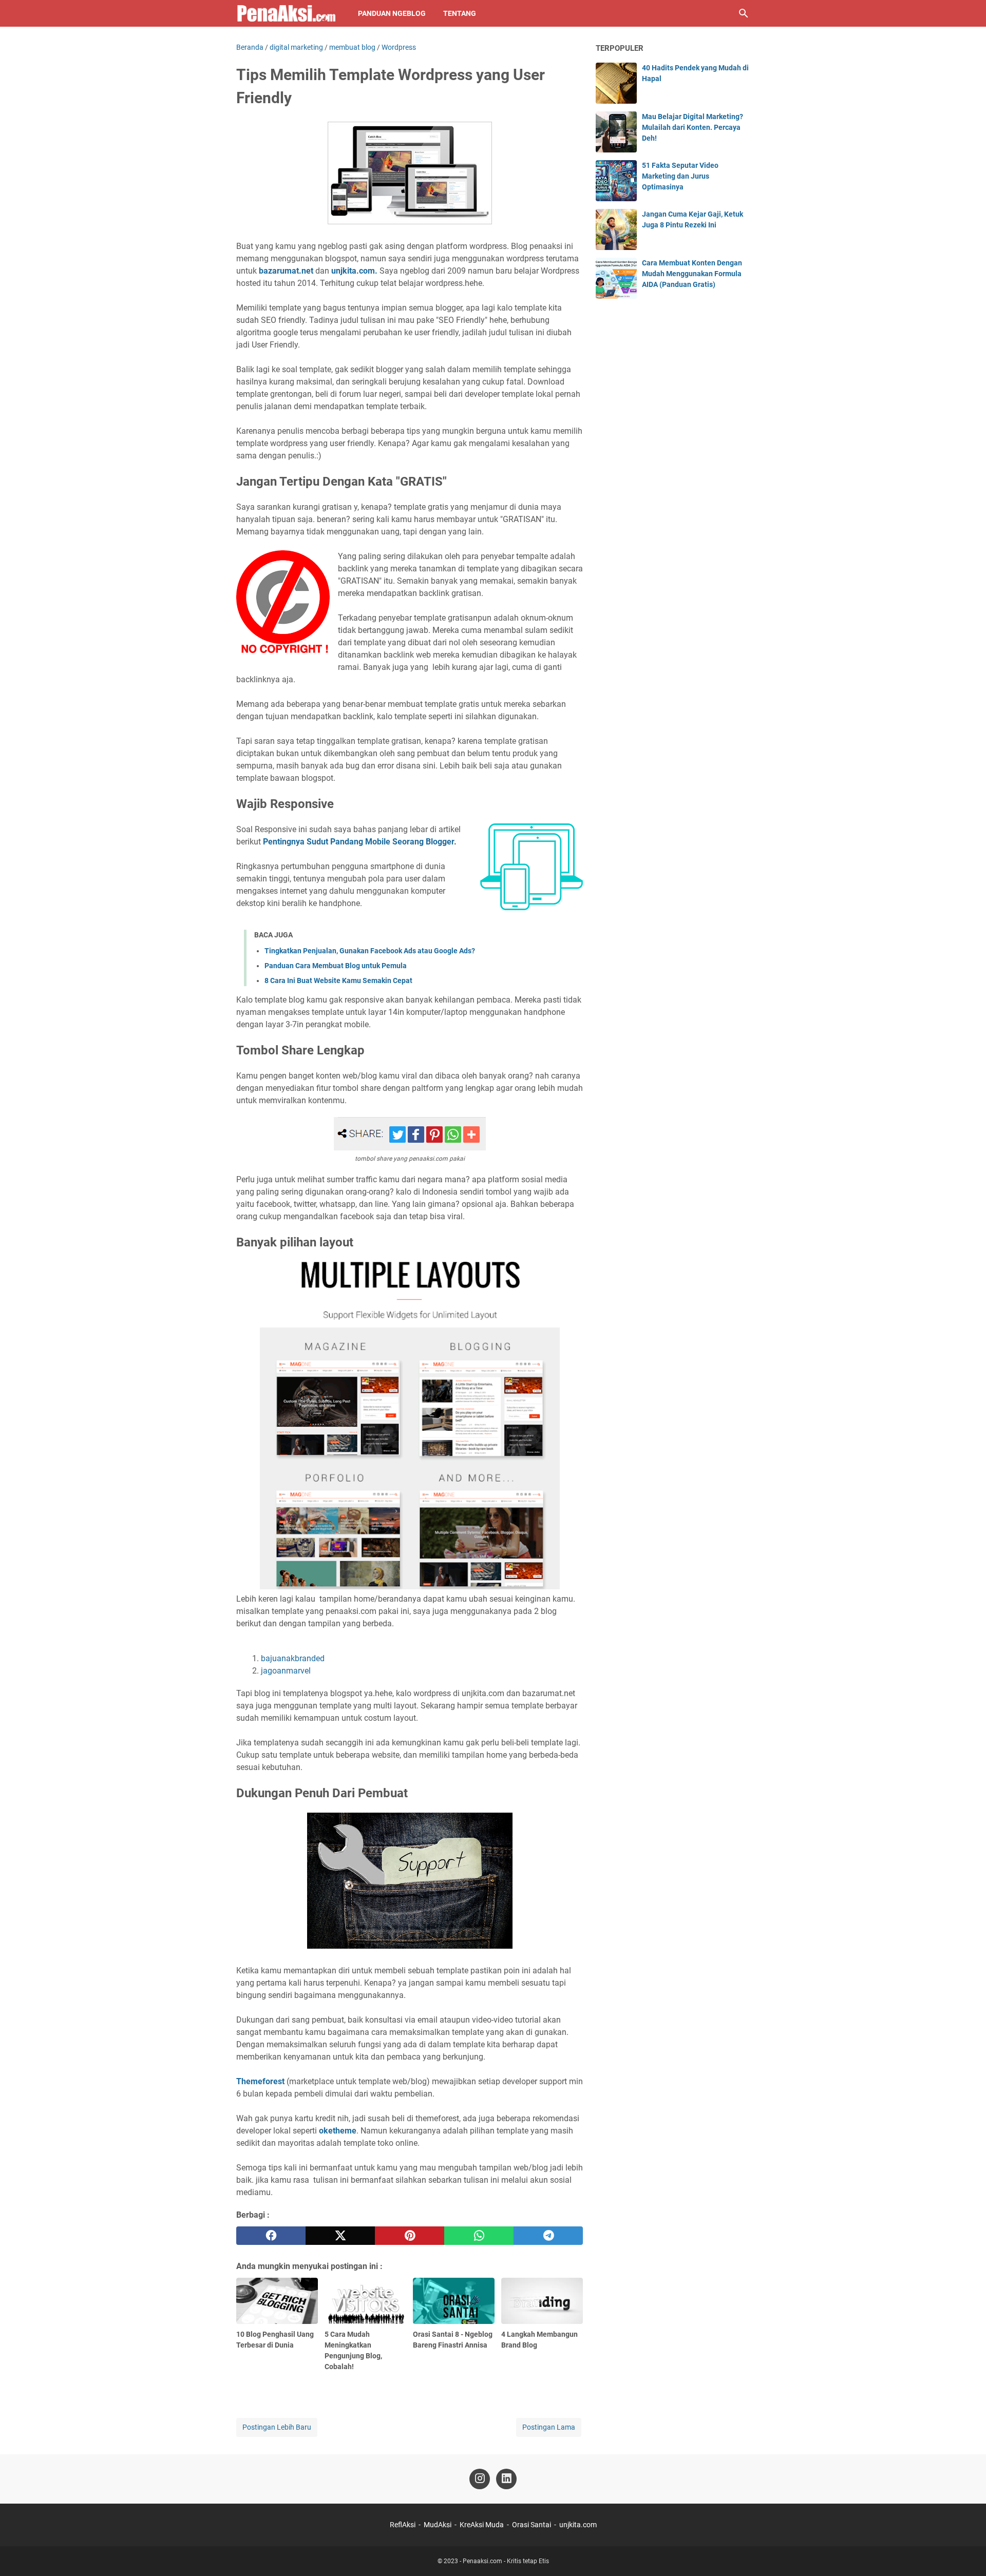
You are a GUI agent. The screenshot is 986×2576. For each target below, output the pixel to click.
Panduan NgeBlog (392, 13)
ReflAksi (403, 2525)
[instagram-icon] (480, 2479)
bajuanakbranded (293, 1658)
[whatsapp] (479, 2236)
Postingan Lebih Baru (277, 2427)
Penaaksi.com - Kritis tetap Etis (506, 2561)
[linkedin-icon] (506, 2479)
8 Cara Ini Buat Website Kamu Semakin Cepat (338, 981)
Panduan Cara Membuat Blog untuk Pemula (336, 966)
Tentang (460, 13)
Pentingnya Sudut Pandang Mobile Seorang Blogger (358, 842)
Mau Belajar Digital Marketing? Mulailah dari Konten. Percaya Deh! (693, 127)
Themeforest (260, 2081)
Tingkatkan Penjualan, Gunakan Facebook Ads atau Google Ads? (370, 951)
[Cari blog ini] (744, 13)
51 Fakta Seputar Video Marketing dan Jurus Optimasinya (680, 176)
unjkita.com (578, 2525)
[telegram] (548, 2236)
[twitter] (340, 2236)
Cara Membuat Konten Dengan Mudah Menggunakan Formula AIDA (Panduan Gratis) (692, 274)
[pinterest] (410, 2236)
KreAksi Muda (482, 2525)
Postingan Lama (549, 2427)
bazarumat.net (286, 271)
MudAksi (438, 2525)
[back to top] (965, 2553)
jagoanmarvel (286, 1671)
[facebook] (271, 2236)
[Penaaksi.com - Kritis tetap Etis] (288, 13)
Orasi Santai (532, 2525)
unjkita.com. (354, 271)
